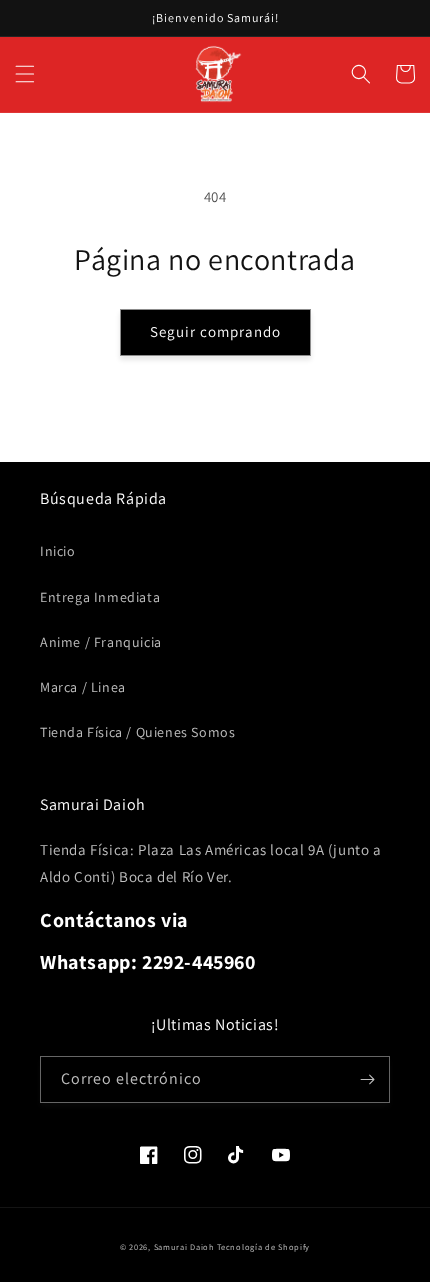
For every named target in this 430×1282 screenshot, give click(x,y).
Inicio (58, 551)
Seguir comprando (215, 331)
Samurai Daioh (184, 1246)
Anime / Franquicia (101, 642)
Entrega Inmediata (100, 597)
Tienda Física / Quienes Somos (137, 732)
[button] (25, 74)
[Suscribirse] (367, 1079)
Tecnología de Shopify (263, 1246)
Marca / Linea (83, 687)
